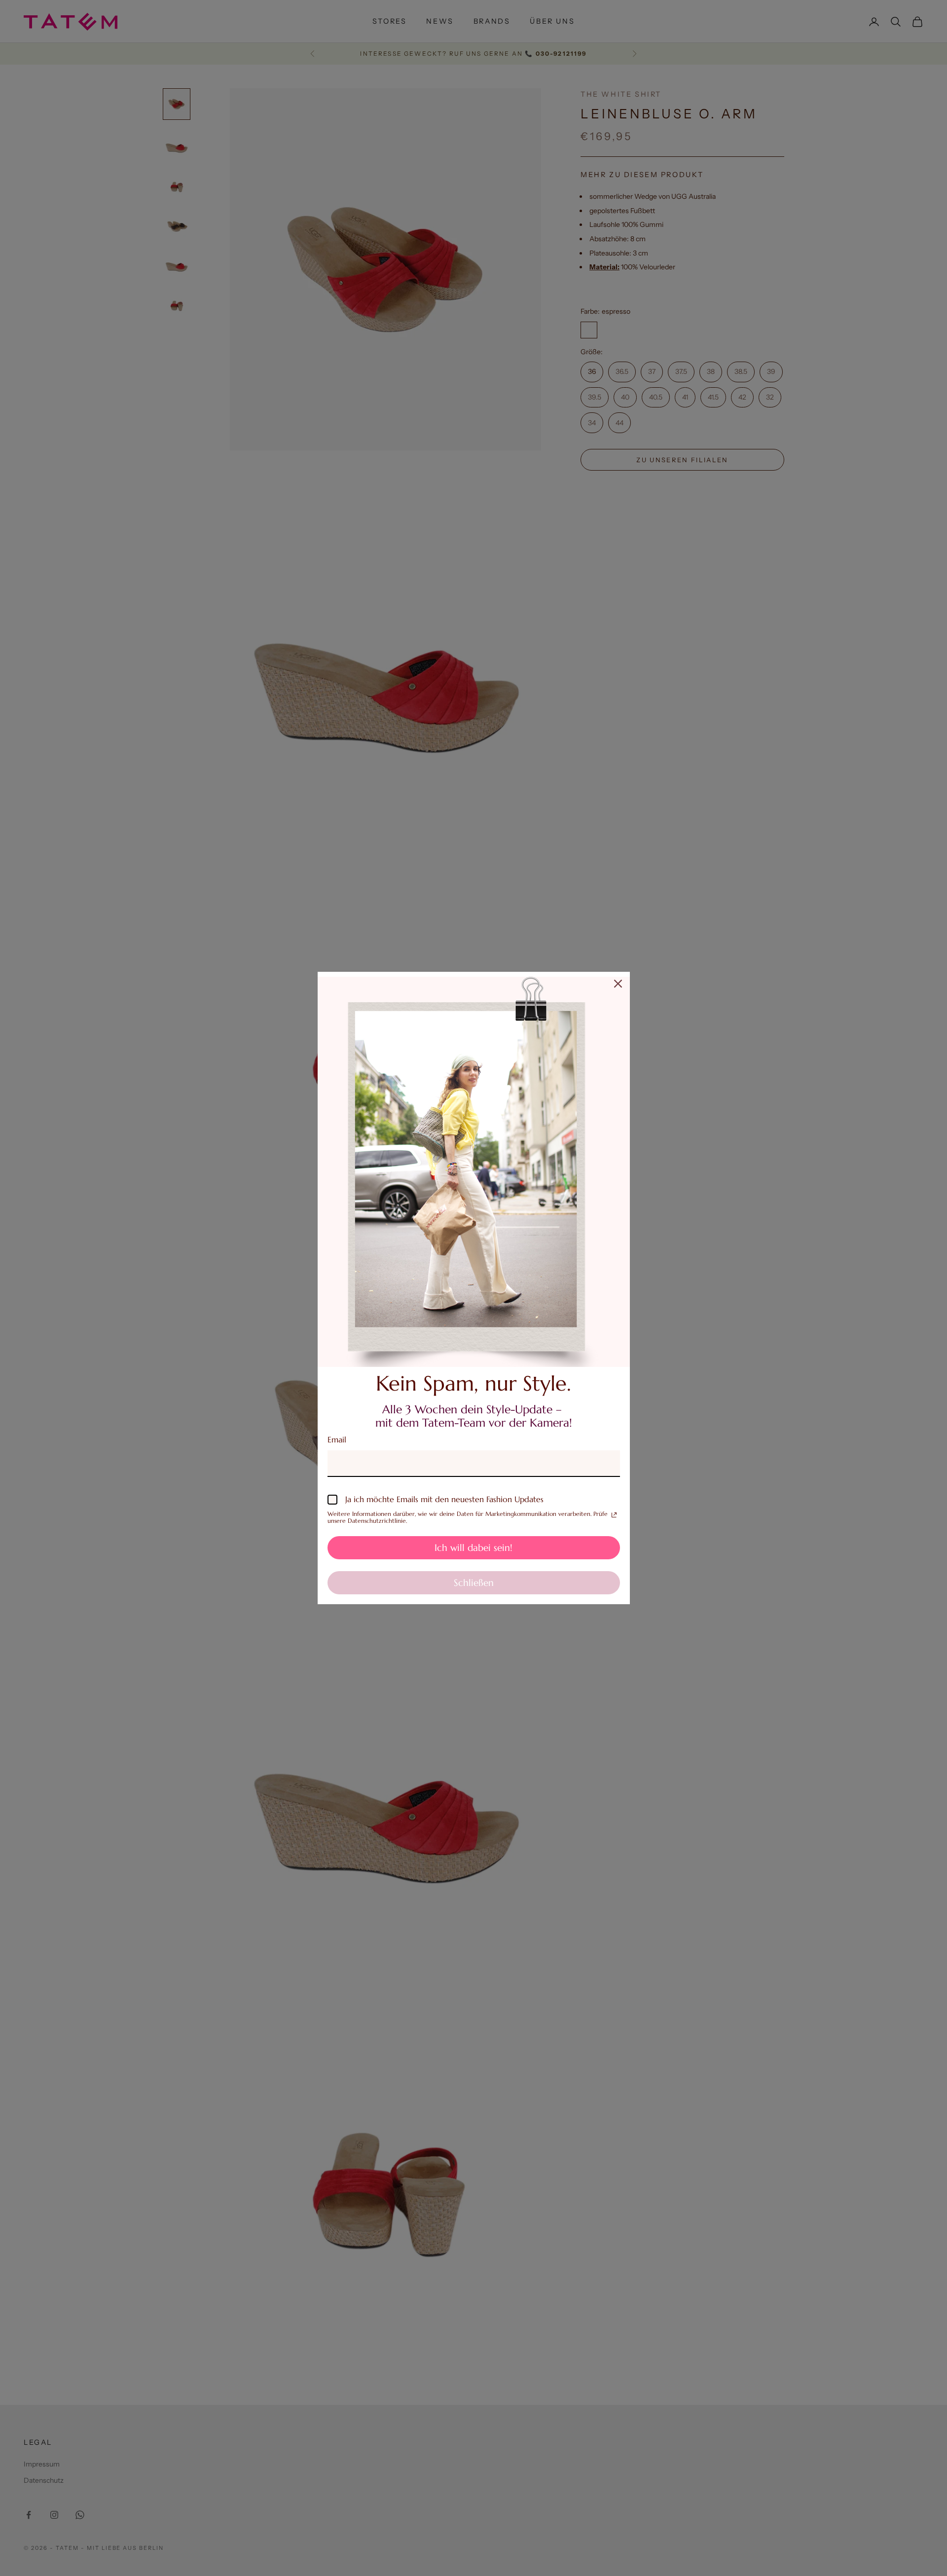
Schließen (474, 1582)
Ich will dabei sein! (473, 1547)
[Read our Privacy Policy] (614, 1515)
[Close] (618, 984)
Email (337, 1439)
